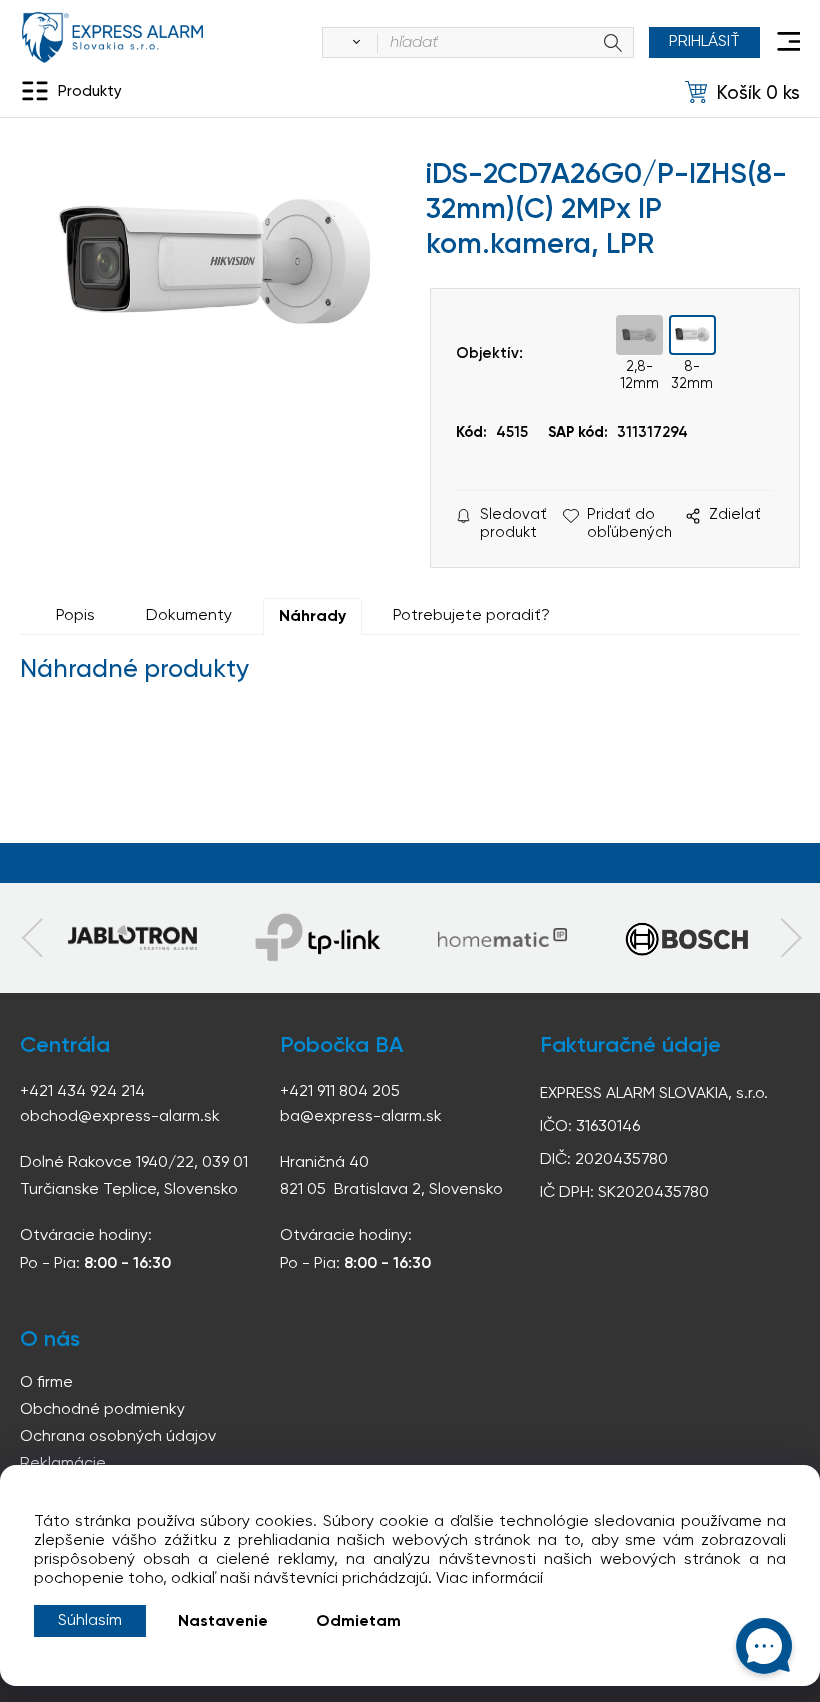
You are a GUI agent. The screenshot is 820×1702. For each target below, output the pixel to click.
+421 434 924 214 (82, 1092)
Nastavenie (223, 1622)
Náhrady (312, 617)
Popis (75, 616)
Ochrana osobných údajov (118, 1437)
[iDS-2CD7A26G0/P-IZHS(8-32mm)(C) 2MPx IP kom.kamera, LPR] (215, 328)
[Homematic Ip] (502, 938)
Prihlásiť (704, 42)
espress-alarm (112, 37)
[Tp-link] (132, 938)
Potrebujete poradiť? (471, 616)
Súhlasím (90, 1621)
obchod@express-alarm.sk (120, 1117)
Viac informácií (489, 1579)
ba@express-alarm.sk (361, 1117)
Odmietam (358, 1622)
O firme (46, 1383)
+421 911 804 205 (340, 1092)
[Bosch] (687, 938)
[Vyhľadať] (353, 43)
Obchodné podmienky (102, 1410)
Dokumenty (189, 616)
